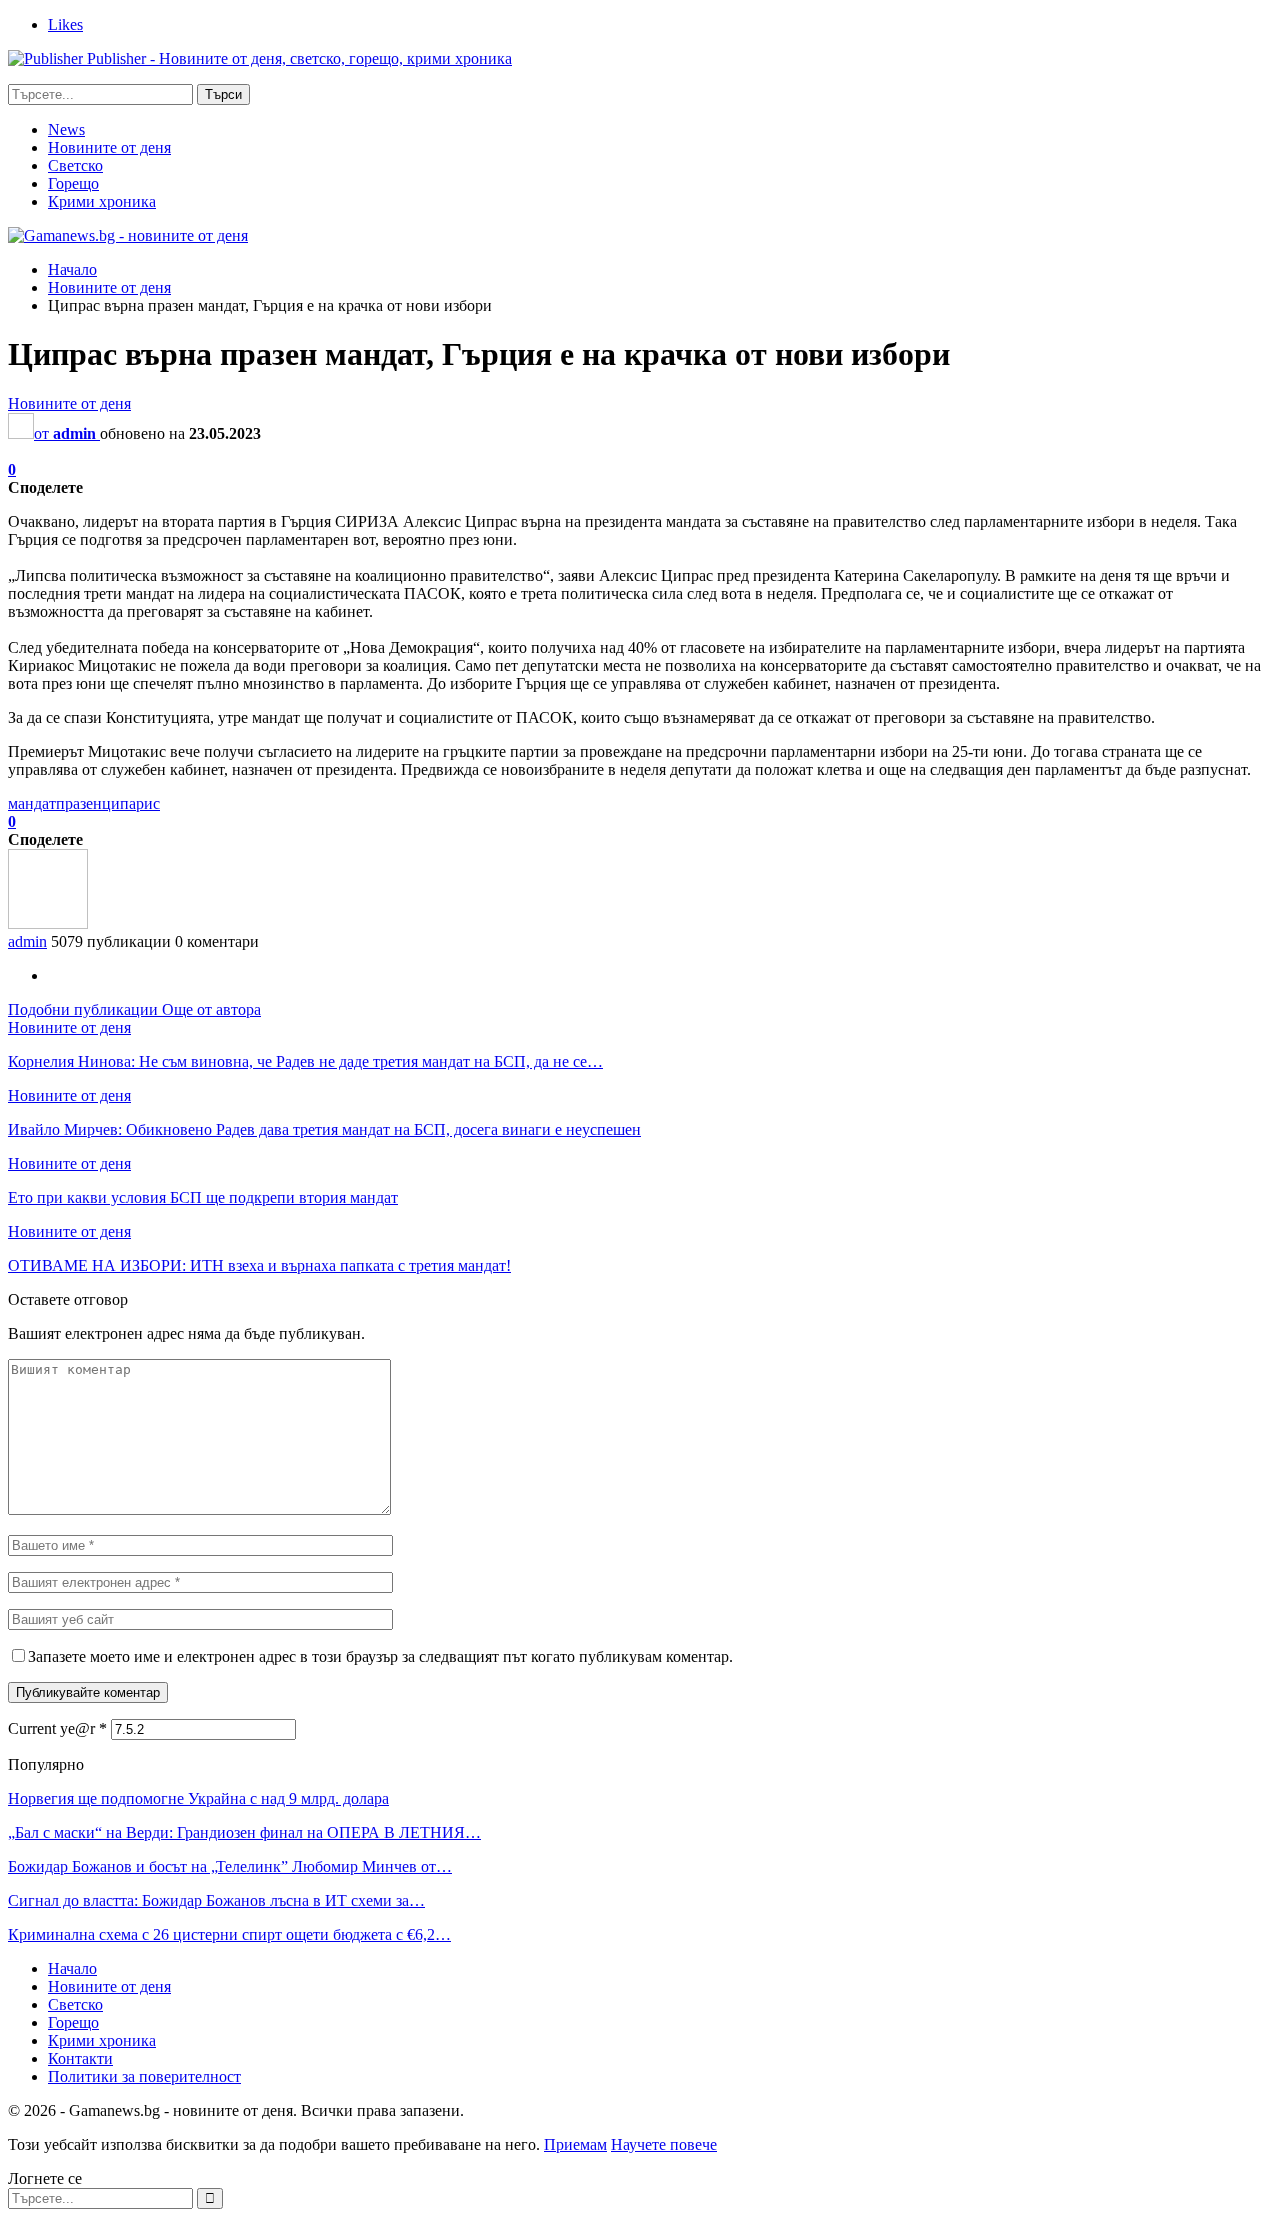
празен (79, 803)
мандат (32, 803)
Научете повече (664, 2144)
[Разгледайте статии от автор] (48, 923)
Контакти (80, 2058)
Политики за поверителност (144, 2076)
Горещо (73, 183)
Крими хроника (102, 201)
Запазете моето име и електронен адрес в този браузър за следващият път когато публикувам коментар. (380, 1656)
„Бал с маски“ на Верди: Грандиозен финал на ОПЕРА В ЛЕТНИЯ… (244, 1832)
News (66, 129)
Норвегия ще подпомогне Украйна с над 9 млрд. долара (198, 1798)
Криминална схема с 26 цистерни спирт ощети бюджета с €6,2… (229, 1934)
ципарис (131, 803)
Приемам (575, 2144)
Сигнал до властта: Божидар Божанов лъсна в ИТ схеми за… (216, 1900)
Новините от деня (109, 147)
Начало (72, 1968)
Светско (75, 165)
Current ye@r (57, 1728)
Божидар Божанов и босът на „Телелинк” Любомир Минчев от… (230, 1866)
